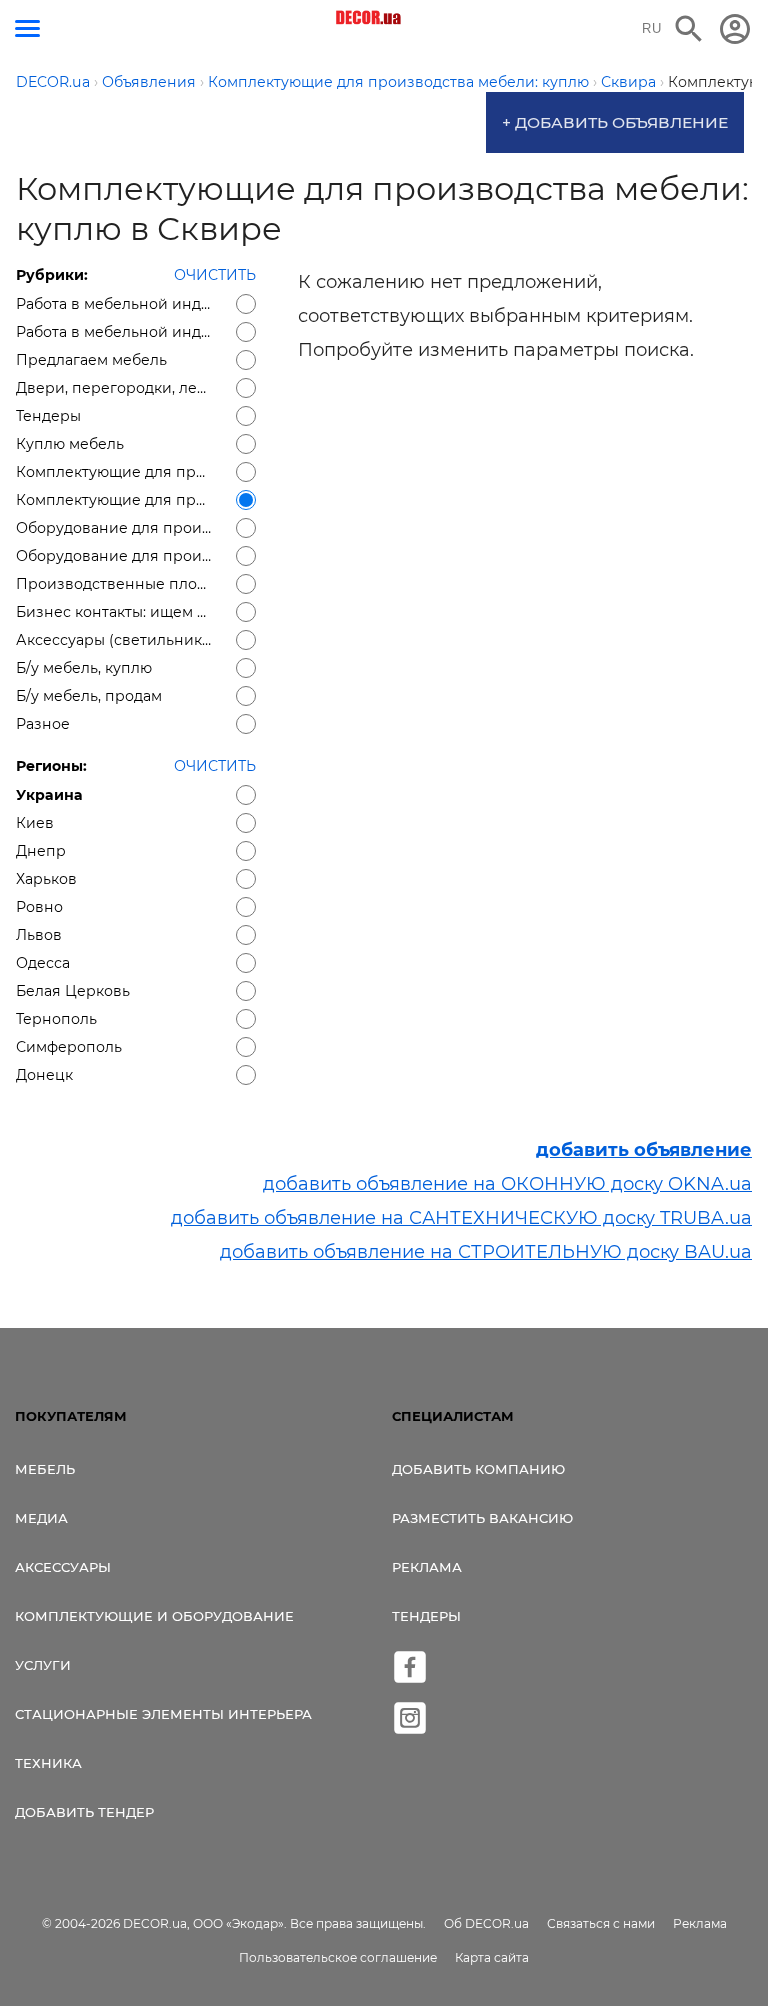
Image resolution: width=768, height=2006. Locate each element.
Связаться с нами (601, 1923)
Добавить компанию (478, 1469)
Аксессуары (63, 1567)
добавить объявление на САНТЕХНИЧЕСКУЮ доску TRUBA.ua (461, 1218)
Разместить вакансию (482, 1518)
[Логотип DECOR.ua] (369, 18)
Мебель (45, 1469)
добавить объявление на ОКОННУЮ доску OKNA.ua (507, 1184)
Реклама (427, 1567)
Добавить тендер (84, 1812)
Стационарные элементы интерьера (163, 1714)
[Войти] (735, 29)
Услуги (43, 1665)
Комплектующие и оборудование (154, 1616)
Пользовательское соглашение (338, 1957)
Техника (48, 1763)
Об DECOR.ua (486, 1923)
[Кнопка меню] (27, 28)
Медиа (41, 1518)
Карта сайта (492, 1957)
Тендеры (426, 1616)
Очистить (215, 275)
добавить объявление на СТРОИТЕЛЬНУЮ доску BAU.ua (486, 1252)
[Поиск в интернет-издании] (689, 29)
